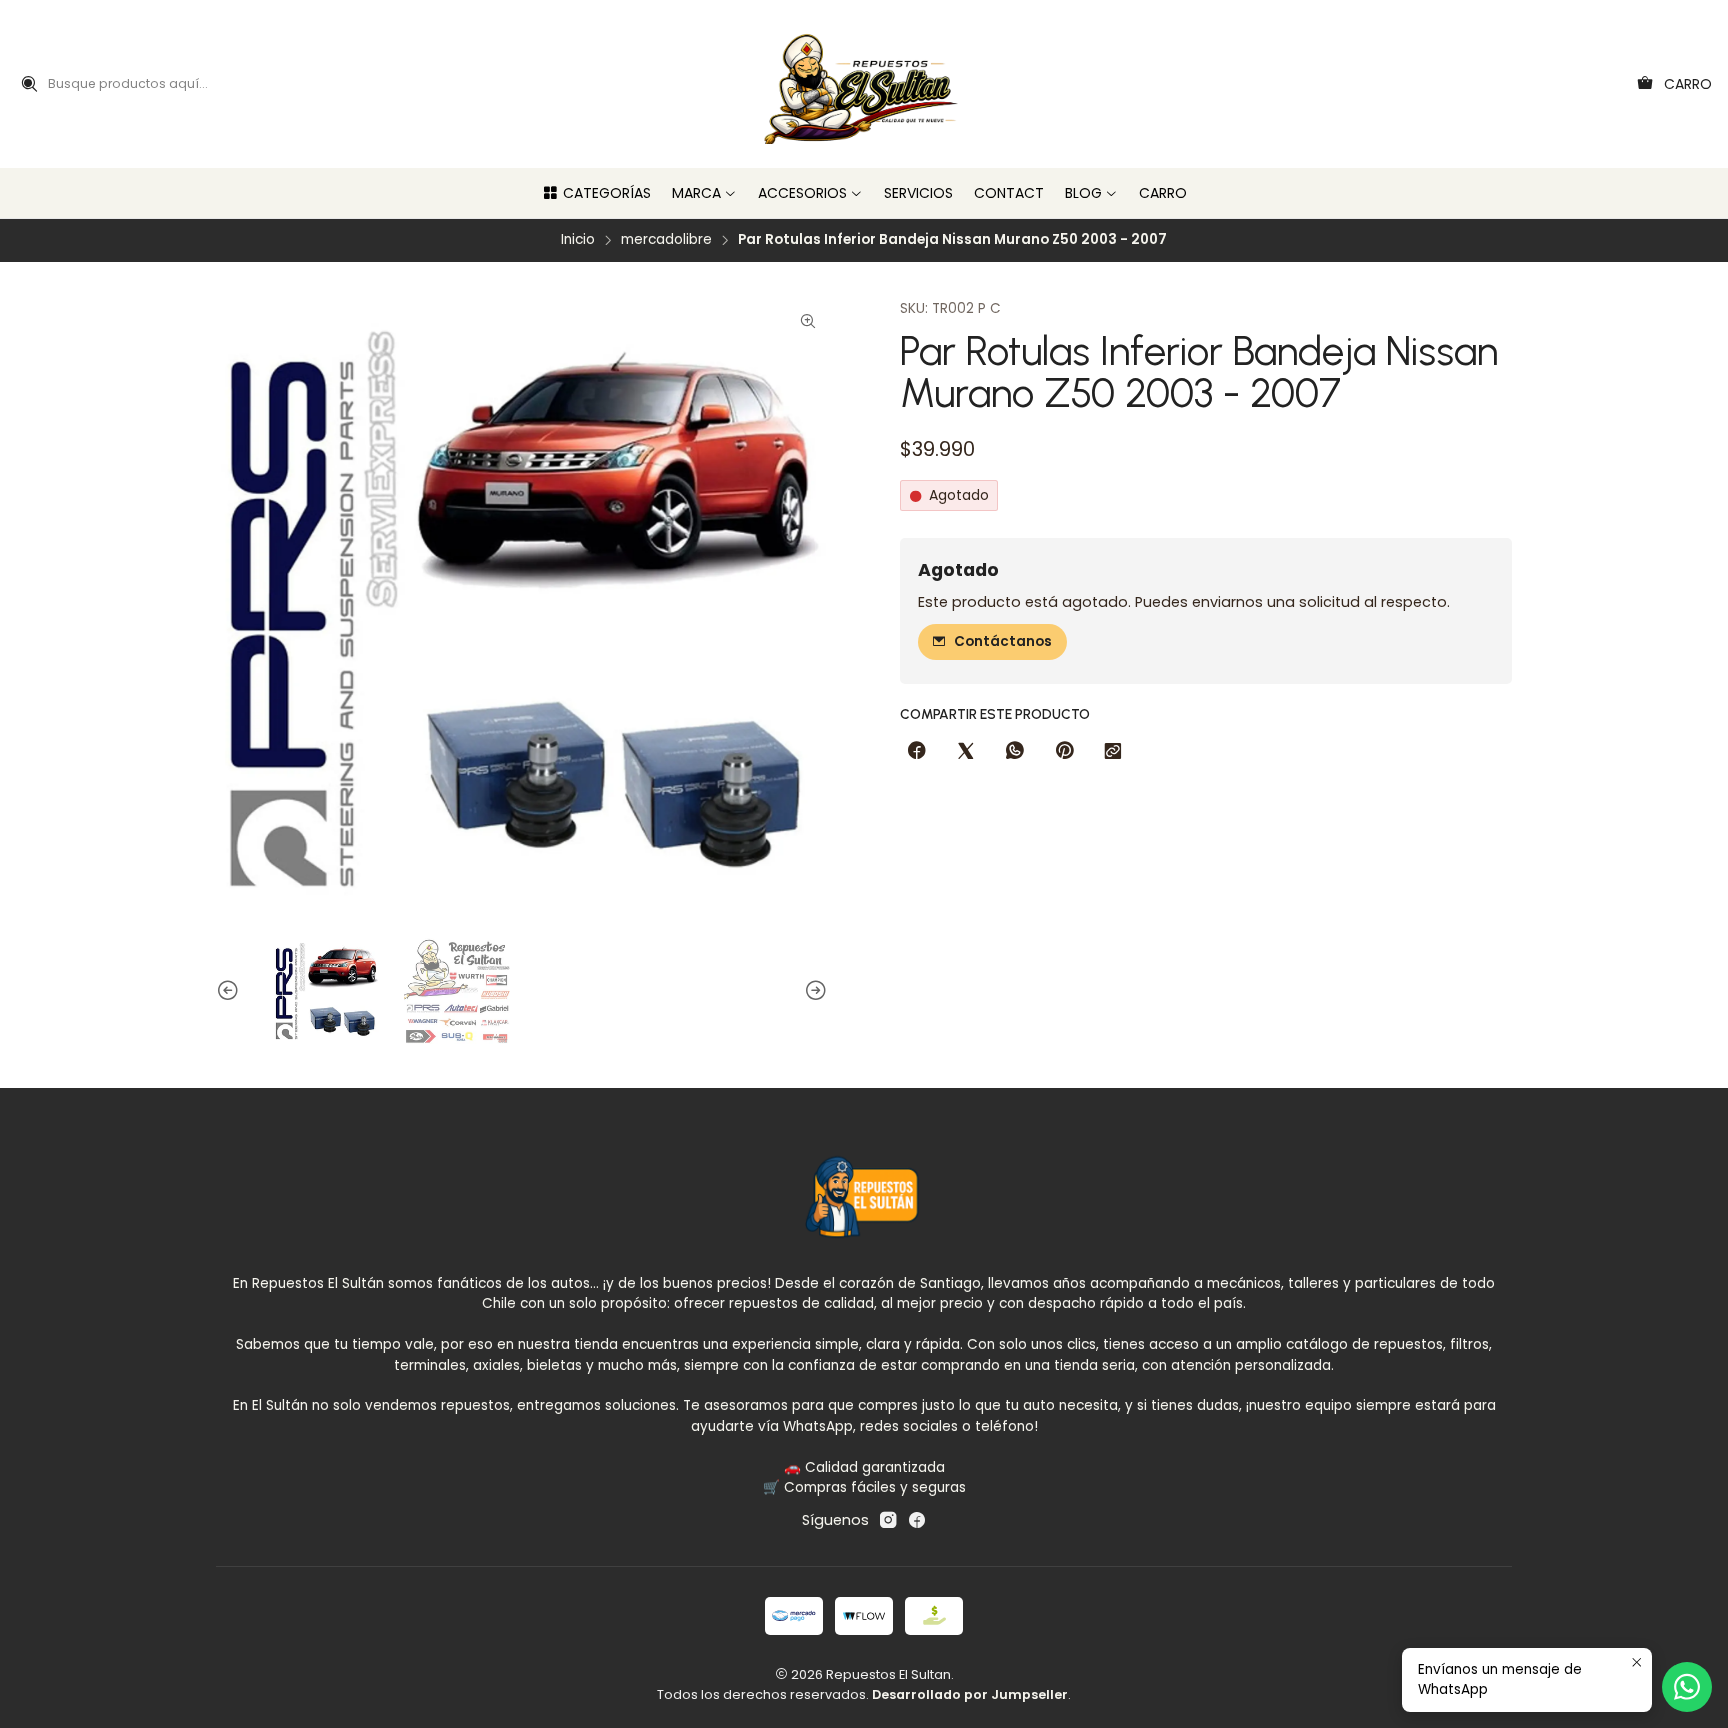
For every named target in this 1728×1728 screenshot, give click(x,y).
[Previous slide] (231, 991)
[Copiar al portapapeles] (1113, 752)
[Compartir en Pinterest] (1064, 752)
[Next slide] (813, 991)
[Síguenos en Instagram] (888, 1520)
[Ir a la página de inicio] (864, 84)
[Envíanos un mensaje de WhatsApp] (1687, 1687)
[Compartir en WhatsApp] (1015, 752)
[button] (596, 193)
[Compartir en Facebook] (917, 752)
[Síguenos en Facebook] (917, 1520)
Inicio (578, 240)
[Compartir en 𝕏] (966, 752)
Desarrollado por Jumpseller (970, 1694)
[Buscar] (29, 84)
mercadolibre (666, 240)
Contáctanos (1003, 641)
